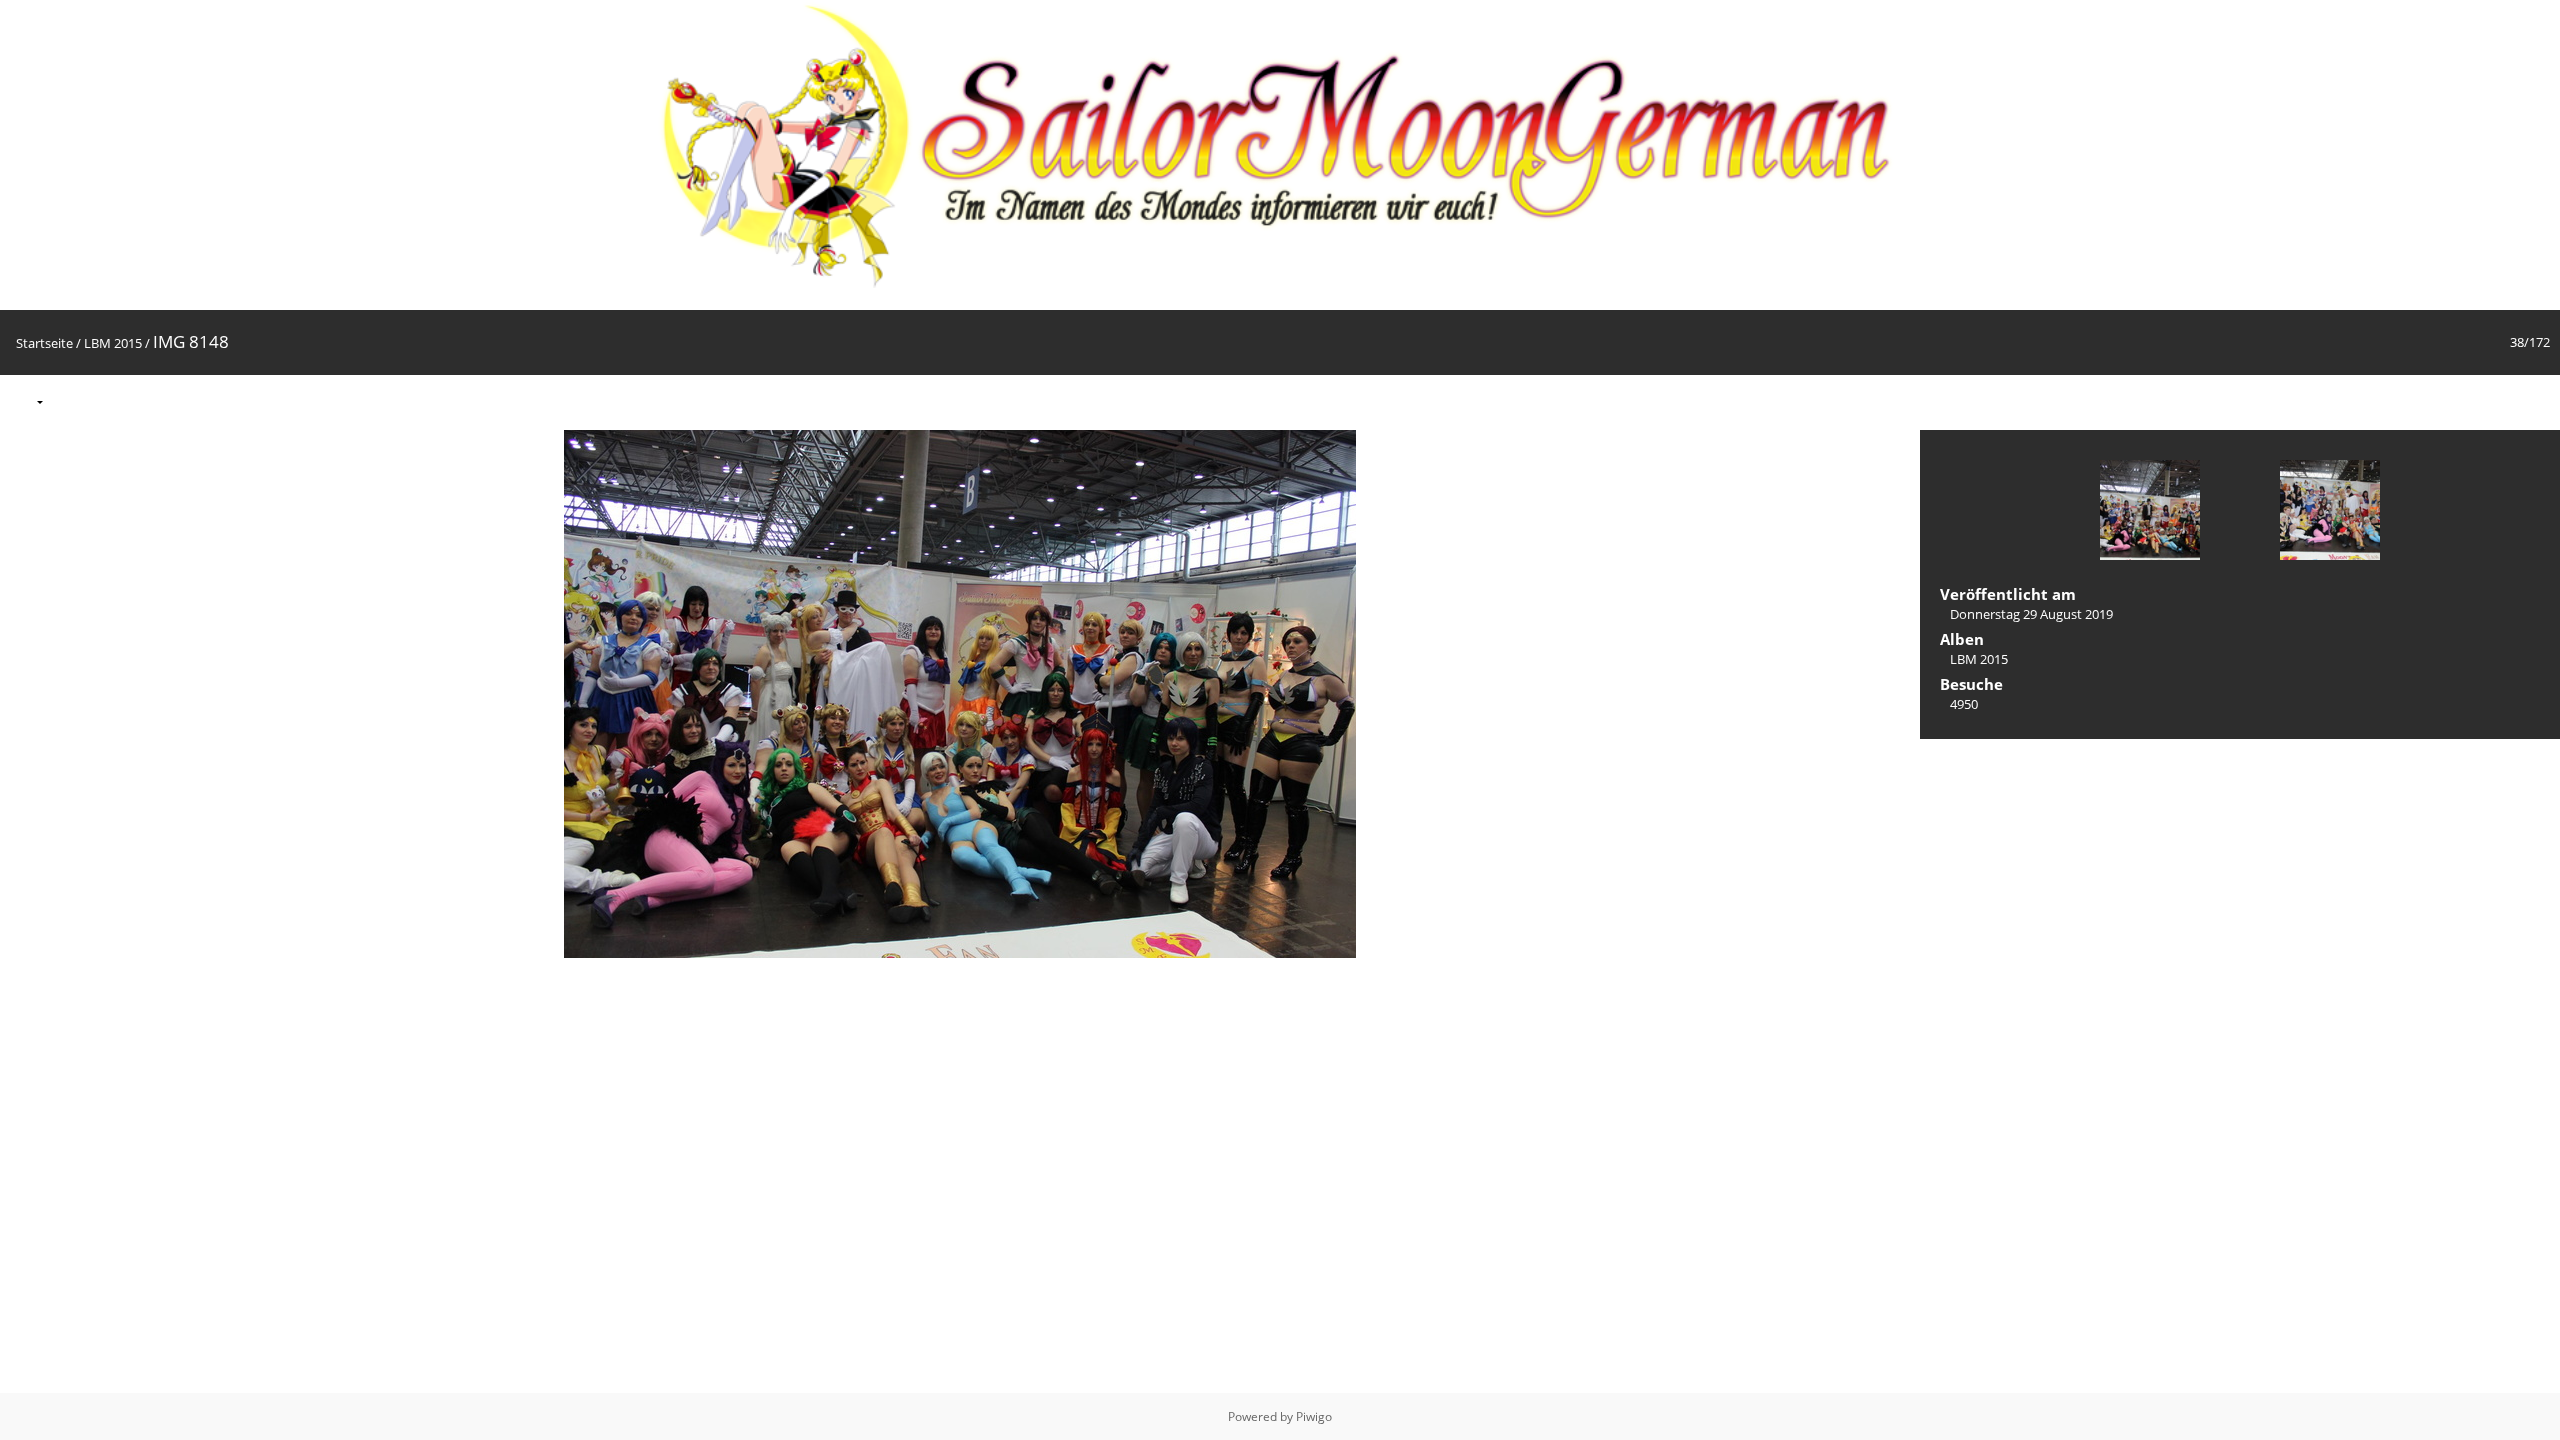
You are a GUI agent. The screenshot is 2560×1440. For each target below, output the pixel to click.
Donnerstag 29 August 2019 (2031, 614)
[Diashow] (71, 401)
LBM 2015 (113, 343)
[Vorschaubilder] (2450, 401)
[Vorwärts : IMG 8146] (2534, 401)
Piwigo (1314, 1416)
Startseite (44, 343)
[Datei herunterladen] (113, 401)
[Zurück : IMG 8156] (2492, 401)
